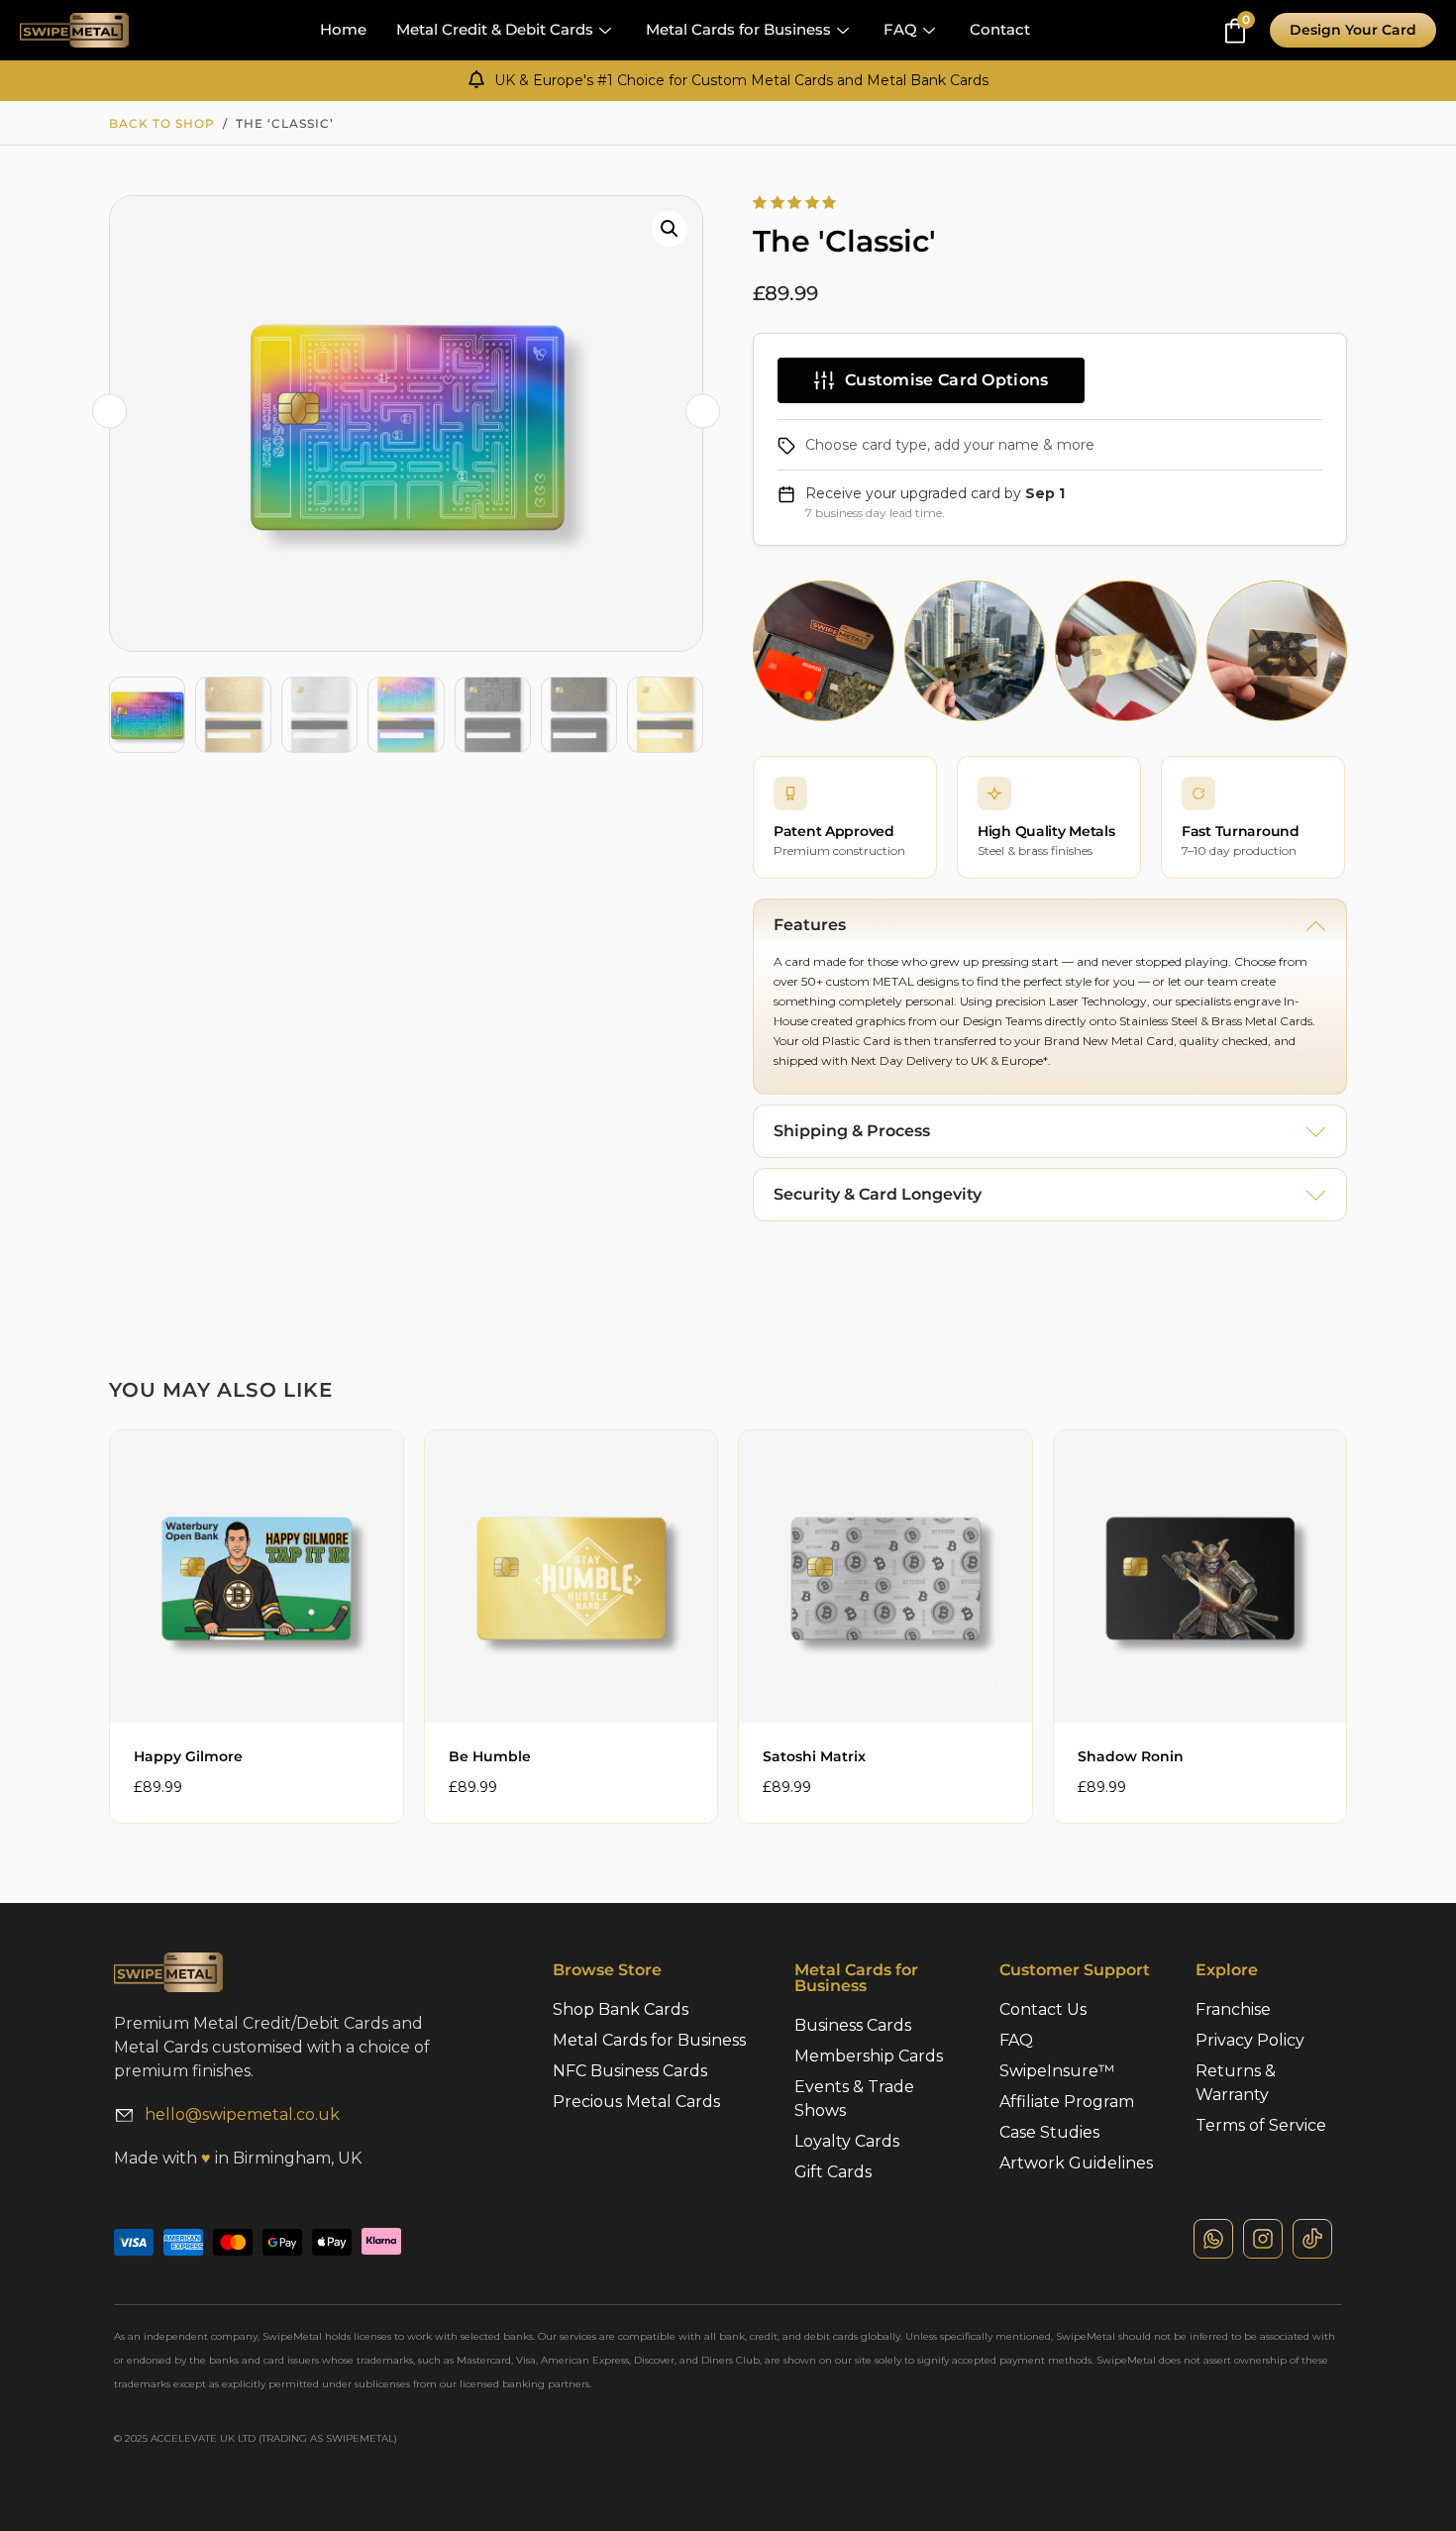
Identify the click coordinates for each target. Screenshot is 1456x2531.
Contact (1000, 29)
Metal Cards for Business (738, 29)
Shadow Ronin (1131, 1756)
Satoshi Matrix (814, 1756)
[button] (670, 229)
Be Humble (490, 1756)
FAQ (900, 29)
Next (703, 412)
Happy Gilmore (188, 1756)
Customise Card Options (947, 380)
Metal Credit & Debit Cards (495, 29)
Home (343, 29)
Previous (109, 412)
